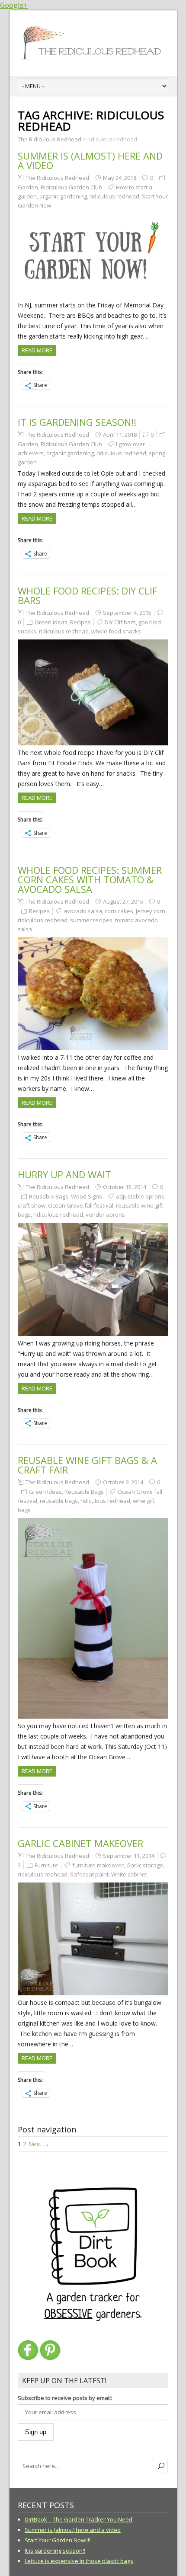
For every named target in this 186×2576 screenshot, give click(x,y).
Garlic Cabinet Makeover (80, 1843)
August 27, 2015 (123, 901)
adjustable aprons (140, 1196)
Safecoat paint (89, 1874)
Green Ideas (51, 622)
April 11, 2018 (120, 435)
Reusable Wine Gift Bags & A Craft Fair (87, 1465)
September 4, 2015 (127, 613)
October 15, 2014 (125, 1187)
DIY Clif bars (120, 622)
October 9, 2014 (123, 1482)
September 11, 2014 (129, 1856)
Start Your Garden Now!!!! (58, 2540)
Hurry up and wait (64, 1174)
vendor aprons (105, 1214)
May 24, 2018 (120, 178)
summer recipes (91, 920)
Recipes (80, 622)
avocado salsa (83, 911)
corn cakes (119, 911)
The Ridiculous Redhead (57, 178)
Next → (39, 2144)
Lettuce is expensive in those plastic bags (79, 2561)
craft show (32, 1205)
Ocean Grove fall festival (81, 1205)
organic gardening (63, 196)
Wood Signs (87, 1196)
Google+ (14, 5)
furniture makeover (98, 1865)
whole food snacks (116, 631)
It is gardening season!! (77, 422)
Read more (37, 350)
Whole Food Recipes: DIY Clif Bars (87, 595)
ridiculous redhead (114, 196)
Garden (28, 187)
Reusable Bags (49, 1196)
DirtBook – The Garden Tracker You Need (79, 2519)
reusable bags (59, 1501)
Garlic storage (145, 1865)
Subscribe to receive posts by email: (65, 2398)
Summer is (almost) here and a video (90, 160)
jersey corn (151, 911)
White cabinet (129, 1874)
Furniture (46, 1865)
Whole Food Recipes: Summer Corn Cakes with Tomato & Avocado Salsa (90, 879)
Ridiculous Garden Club (71, 187)
